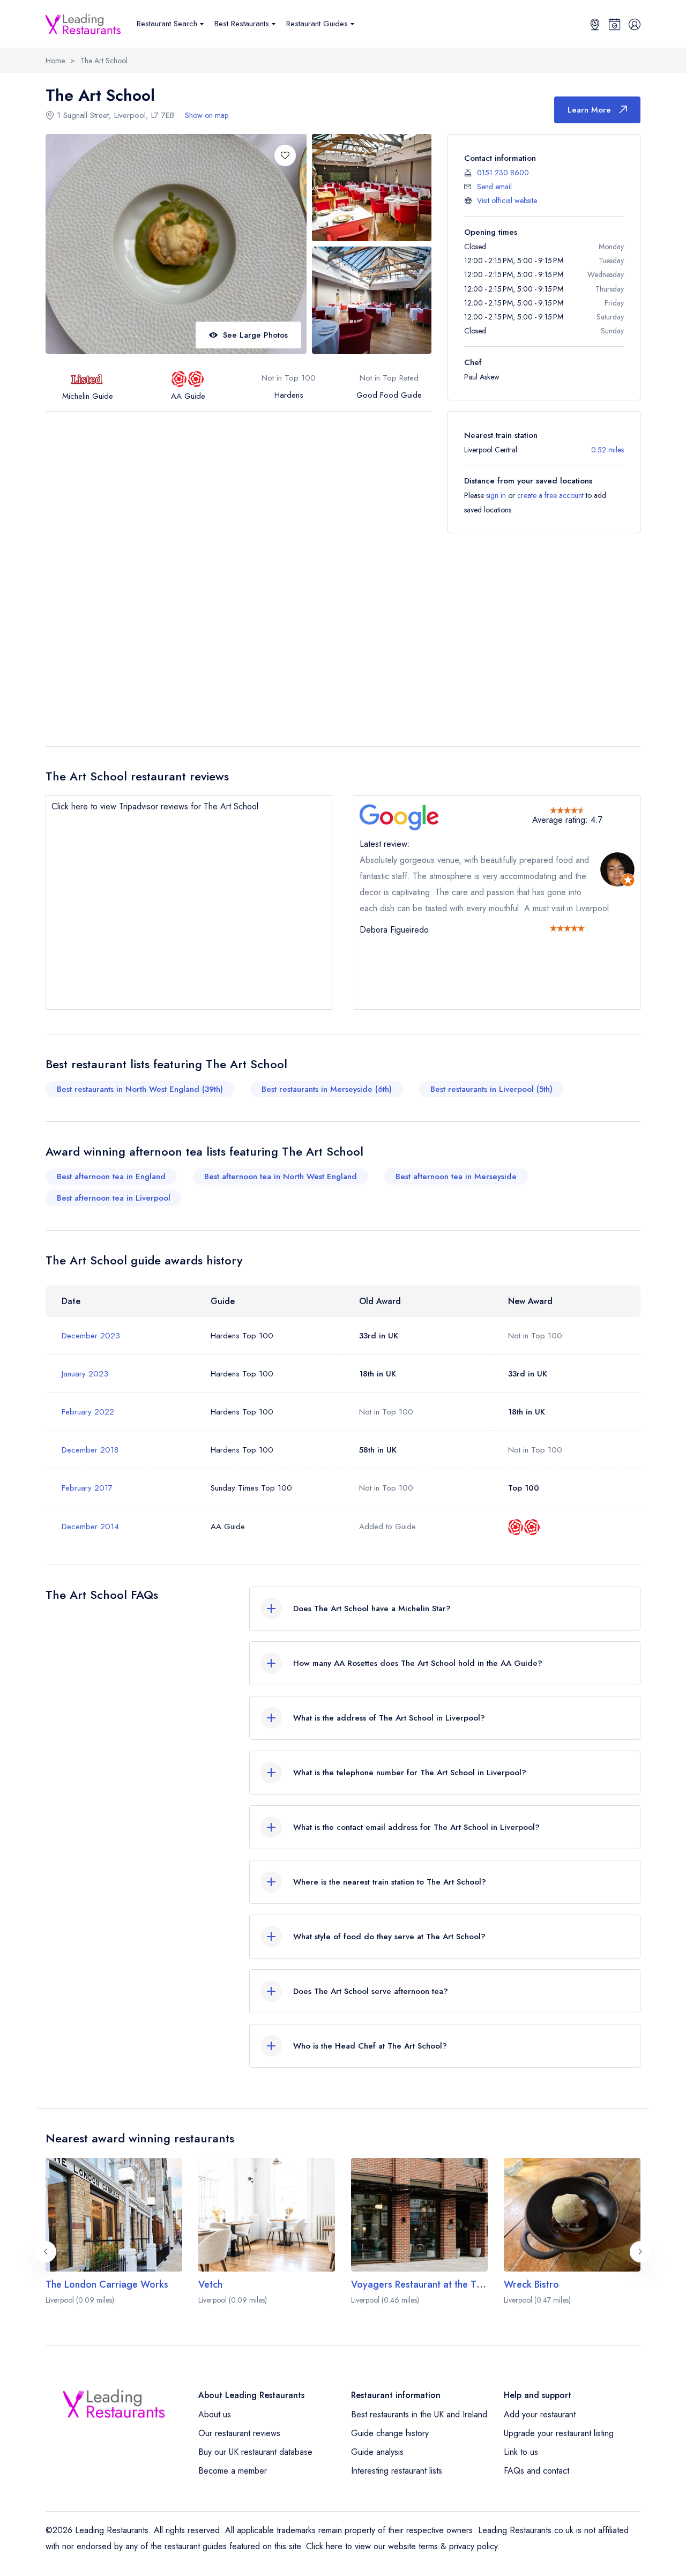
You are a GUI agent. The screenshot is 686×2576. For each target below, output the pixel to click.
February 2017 (87, 1488)
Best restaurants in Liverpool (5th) (491, 1089)
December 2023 (91, 1336)
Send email (494, 187)
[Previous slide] (46, 2252)
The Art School (104, 61)
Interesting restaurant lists (397, 2471)
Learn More (589, 110)
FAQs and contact (536, 2471)
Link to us (521, 2452)
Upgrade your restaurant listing (559, 2433)
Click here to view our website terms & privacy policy (402, 2546)
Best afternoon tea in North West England (281, 1177)
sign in (496, 495)
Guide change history (390, 2433)
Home (55, 61)
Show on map (207, 115)
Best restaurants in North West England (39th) (140, 1089)
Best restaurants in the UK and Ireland (419, 2414)
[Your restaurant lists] (615, 24)
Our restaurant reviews (239, 2433)
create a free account (550, 495)
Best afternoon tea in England (111, 1177)
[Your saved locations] (595, 24)
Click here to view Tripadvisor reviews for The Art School (155, 806)
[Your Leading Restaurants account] (635, 24)
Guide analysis (377, 2452)
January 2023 (85, 1374)
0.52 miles (607, 450)
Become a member (233, 2471)
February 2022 (88, 1412)
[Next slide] (640, 2252)
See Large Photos (255, 335)
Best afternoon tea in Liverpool (114, 1198)
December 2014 (90, 1527)
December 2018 (90, 1450)
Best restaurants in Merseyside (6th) (327, 1089)
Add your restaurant (540, 2414)
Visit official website (507, 200)
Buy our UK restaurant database (255, 2452)
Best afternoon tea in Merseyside (456, 1177)
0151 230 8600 (503, 173)
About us (215, 2414)
